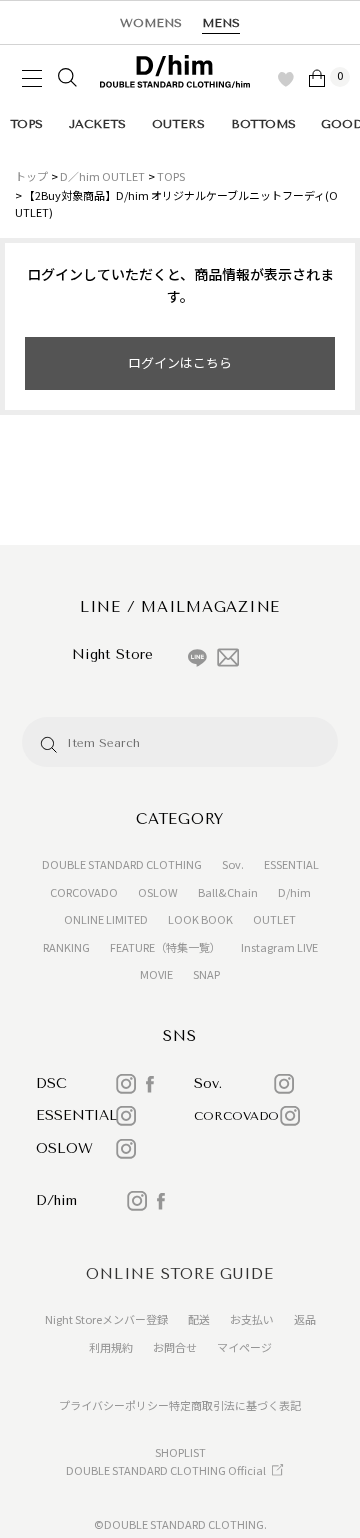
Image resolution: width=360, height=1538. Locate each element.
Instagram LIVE (279, 947)
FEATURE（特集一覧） (165, 947)
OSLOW (158, 892)
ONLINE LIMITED (106, 919)
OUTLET (274, 919)
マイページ (244, 1347)
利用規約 (111, 1347)
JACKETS (97, 124)
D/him (294, 892)
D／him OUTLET (102, 176)
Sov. (233, 864)
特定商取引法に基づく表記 (235, 1405)
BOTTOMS (263, 124)
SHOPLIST (180, 1452)
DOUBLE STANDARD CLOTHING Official (166, 1470)
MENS (221, 23)
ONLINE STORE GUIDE (180, 1274)
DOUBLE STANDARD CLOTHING (122, 864)
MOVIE (156, 974)
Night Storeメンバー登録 (106, 1319)
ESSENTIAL (291, 864)
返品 (305, 1319)
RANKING (66, 947)
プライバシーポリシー (114, 1405)
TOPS (26, 124)
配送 (199, 1319)
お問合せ (175, 1347)
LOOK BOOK (200, 919)
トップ (31, 176)
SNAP (206, 974)
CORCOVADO (84, 892)
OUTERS (178, 124)
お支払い (252, 1319)
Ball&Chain (228, 892)
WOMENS (151, 23)
